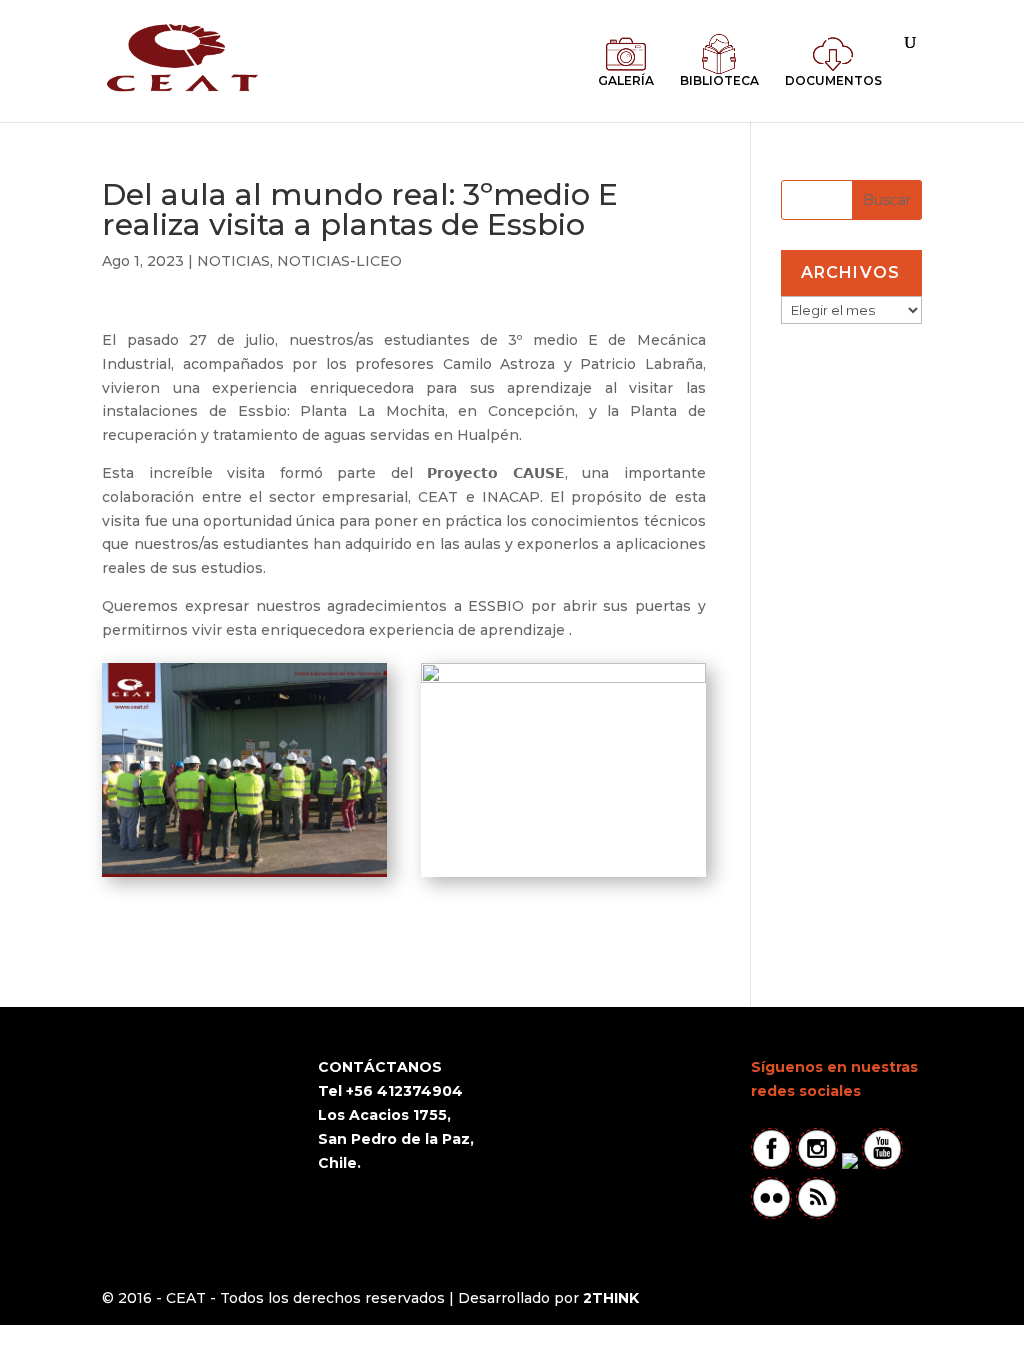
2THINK (611, 1298)
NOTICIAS (233, 261)
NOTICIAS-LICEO (339, 261)
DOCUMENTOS (833, 80)
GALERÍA (626, 80)
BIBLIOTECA (719, 80)
